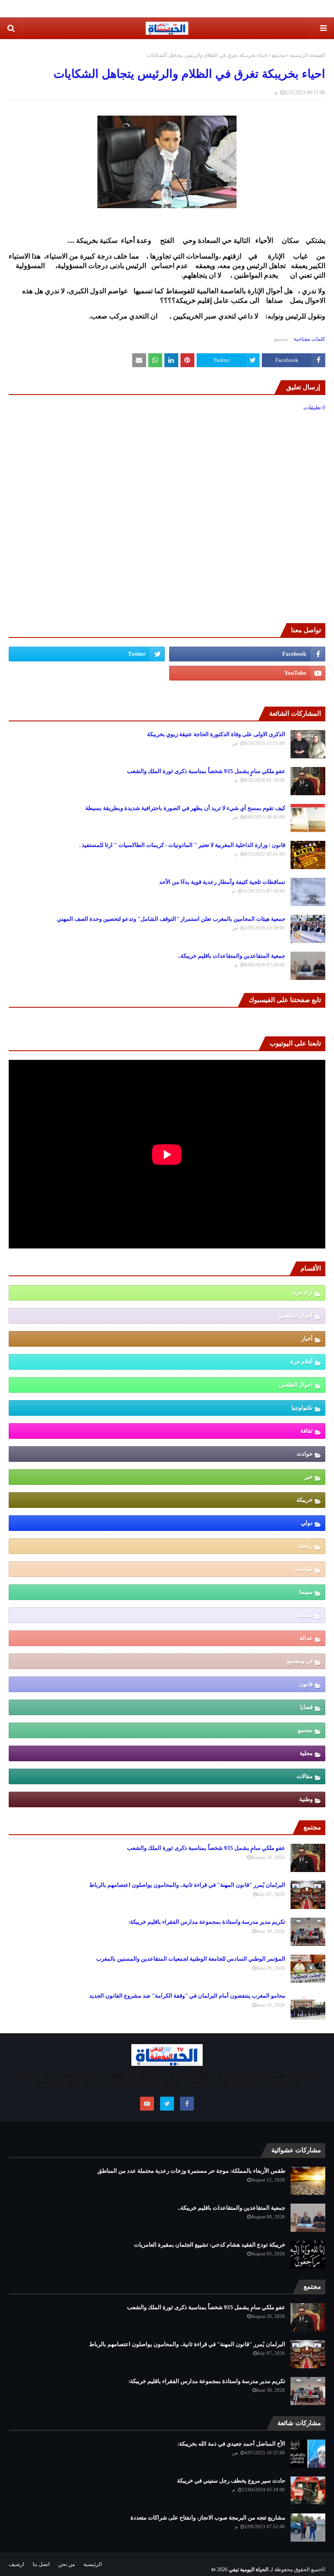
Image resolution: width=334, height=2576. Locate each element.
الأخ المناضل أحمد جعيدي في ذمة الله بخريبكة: (231, 2444)
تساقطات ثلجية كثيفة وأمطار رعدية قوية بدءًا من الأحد (222, 882)
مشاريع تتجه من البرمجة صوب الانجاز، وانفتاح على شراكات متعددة (208, 2518)
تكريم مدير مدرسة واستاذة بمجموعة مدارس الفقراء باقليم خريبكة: (207, 1922)
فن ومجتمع (300, 1661)
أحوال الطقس (296, 1316)
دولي (307, 1523)
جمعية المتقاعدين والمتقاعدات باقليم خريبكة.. (232, 956)
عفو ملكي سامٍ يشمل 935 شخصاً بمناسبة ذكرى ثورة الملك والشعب (206, 771)
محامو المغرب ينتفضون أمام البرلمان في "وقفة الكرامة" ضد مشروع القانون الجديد (187, 1996)
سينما (306, 1592)
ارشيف (16, 2564)
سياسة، (304, 1569)
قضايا (306, 1707)
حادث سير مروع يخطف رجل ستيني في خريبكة (231, 2481)
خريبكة (305, 1500)
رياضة (306, 1546)
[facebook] (247, 654)
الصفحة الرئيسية (307, 55)
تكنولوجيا (302, 1408)
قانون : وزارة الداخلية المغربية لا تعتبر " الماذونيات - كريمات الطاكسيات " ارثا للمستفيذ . (182, 845)
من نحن (67, 2564)
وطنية (306, 1799)
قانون (306, 1684)
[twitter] (87, 654)
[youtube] (247, 673)
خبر (309, 1477)
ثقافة (307, 1431)
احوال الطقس (296, 1385)
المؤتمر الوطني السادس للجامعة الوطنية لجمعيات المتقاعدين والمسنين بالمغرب (191, 1959)
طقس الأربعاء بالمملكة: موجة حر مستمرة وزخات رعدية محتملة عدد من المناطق (191, 2171)
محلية (306, 1753)
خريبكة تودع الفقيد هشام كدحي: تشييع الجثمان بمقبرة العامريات (210, 2245)
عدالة (306, 1638)
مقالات (305, 1776)
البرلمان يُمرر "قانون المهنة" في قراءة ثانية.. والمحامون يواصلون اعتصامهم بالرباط (187, 1885)
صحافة (305, 1615)
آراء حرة (303, 1293)
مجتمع (279, 55)
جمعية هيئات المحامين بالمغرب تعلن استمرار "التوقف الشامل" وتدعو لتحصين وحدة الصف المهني (171, 919)
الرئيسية (93, 2564)
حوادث (305, 1454)
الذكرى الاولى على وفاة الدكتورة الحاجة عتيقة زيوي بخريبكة (216, 734)
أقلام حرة (302, 1362)
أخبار (307, 1339)
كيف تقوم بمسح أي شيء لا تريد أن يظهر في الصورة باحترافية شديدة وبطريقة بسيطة (185, 808)
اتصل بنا (41, 2564)
